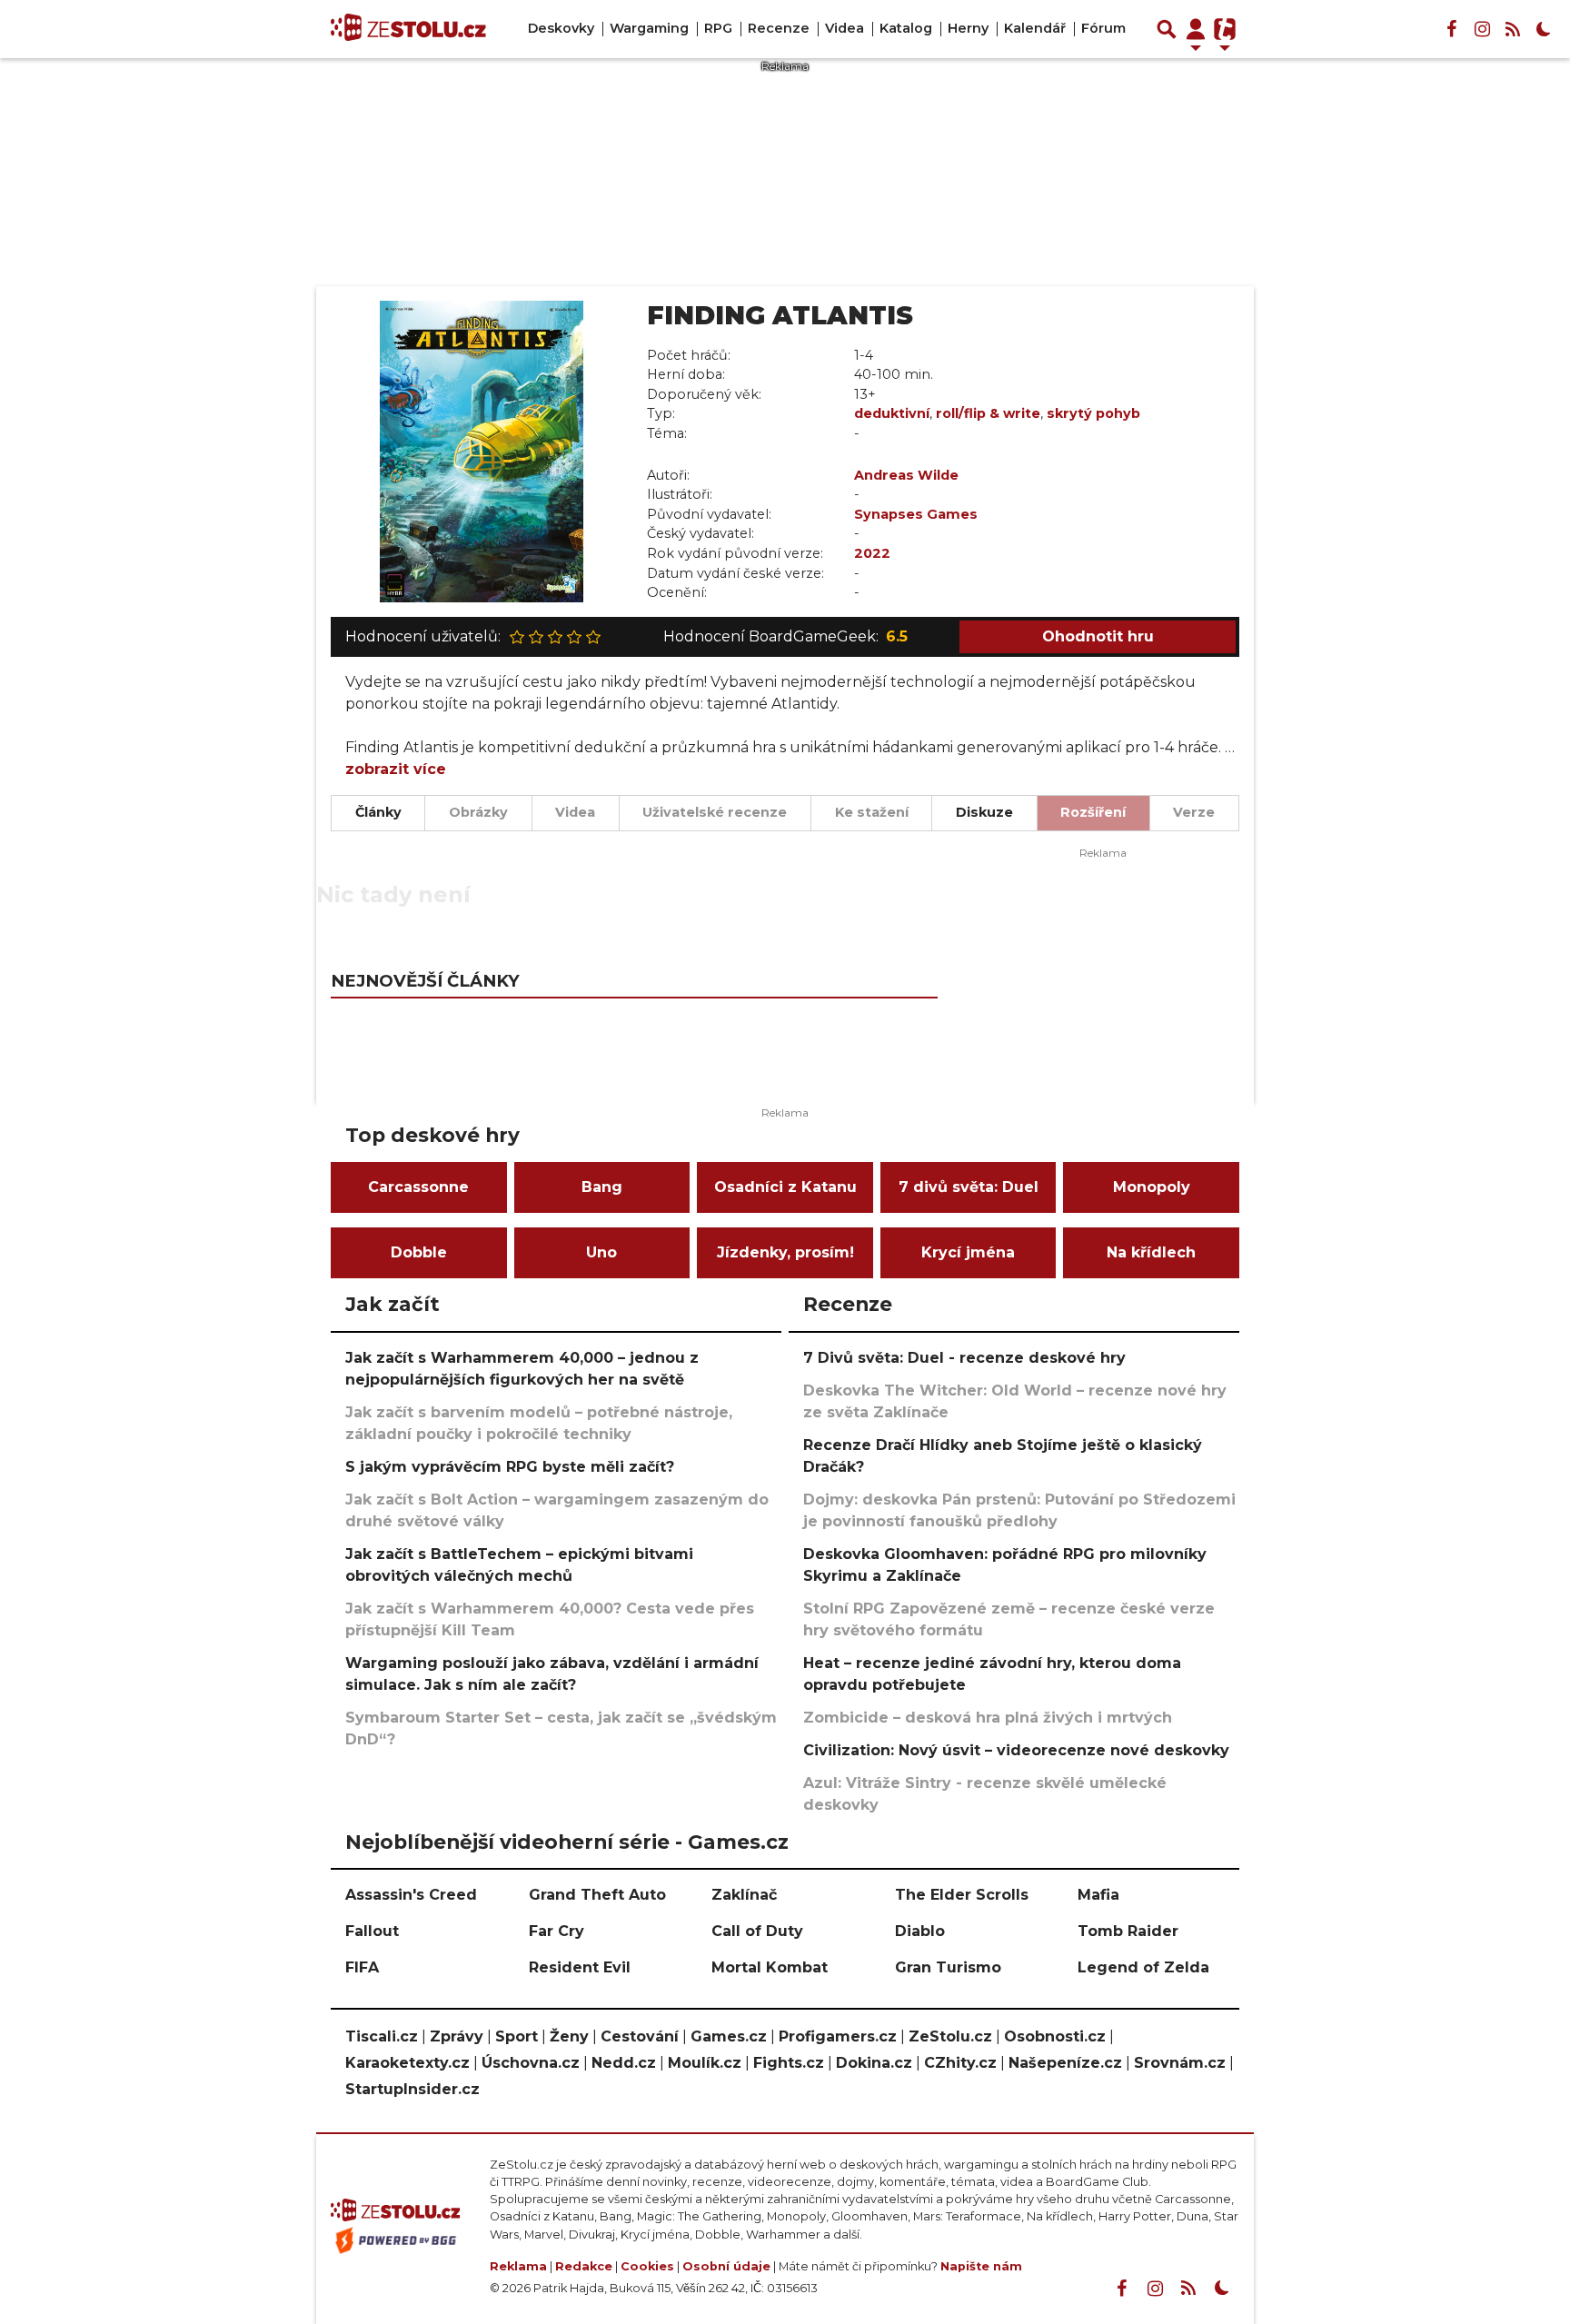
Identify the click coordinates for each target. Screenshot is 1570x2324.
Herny (968, 28)
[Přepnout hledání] (1167, 29)
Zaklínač (744, 1895)
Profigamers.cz (838, 2036)
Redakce (584, 2266)
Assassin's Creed (411, 1895)
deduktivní (892, 413)
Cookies (647, 2266)
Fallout (372, 1931)
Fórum (1103, 28)
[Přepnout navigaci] (1196, 29)
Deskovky (561, 28)
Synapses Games (916, 514)
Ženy (569, 2036)
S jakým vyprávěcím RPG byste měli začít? (510, 1467)
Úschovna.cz (531, 2063)
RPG (718, 28)
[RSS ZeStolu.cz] (1513, 29)
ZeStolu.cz (950, 2036)
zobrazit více (396, 769)
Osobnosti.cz (1055, 2036)
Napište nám (981, 2266)
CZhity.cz (960, 2063)
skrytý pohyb (1093, 413)
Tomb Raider (1128, 1931)
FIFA (362, 1967)
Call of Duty (757, 1931)
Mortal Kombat (770, 1967)
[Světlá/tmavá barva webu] (1544, 29)
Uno (601, 1252)
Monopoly (1152, 1187)
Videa (845, 28)
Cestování (640, 2036)
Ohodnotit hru (1098, 636)
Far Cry (556, 1931)
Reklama (518, 2266)
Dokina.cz (874, 2063)
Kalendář (1035, 28)
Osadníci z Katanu (785, 1187)
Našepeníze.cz (1065, 2063)
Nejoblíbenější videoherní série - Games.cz (567, 1842)
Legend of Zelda (1143, 1967)
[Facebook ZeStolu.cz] (1451, 29)
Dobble (419, 1252)
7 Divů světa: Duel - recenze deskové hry (964, 1358)
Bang (602, 1187)
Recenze (779, 28)
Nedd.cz (624, 2063)
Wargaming (649, 28)
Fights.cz (789, 2063)
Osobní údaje (726, 2266)
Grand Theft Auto (597, 1895)
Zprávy (457, 2036)
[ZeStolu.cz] (408, 29)
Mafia (1098, 1895)
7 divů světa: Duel (969, 1187)
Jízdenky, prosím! (785, 1252)
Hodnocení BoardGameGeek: (785, 636)
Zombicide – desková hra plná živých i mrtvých (988, 1718)
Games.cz (729, 2036)
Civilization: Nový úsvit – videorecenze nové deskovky (1016, 1750)
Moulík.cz (705, 2063)
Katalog (906, 28)
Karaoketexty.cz (407, 2063)
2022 (872, 553)
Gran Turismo (948, 1967)
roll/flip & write (988, 413)
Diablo (920, 1931)
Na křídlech (1151, 1252)
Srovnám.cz (1180, 2063)
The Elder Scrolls (962, 1895)
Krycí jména (968, 1252)
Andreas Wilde (906, 475)
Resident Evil (580, 1967)
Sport (517, 2036)
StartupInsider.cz (412, 2089)
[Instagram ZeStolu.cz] (1482, 29)
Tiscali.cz (382, 2036)
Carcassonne (418, 1187)
